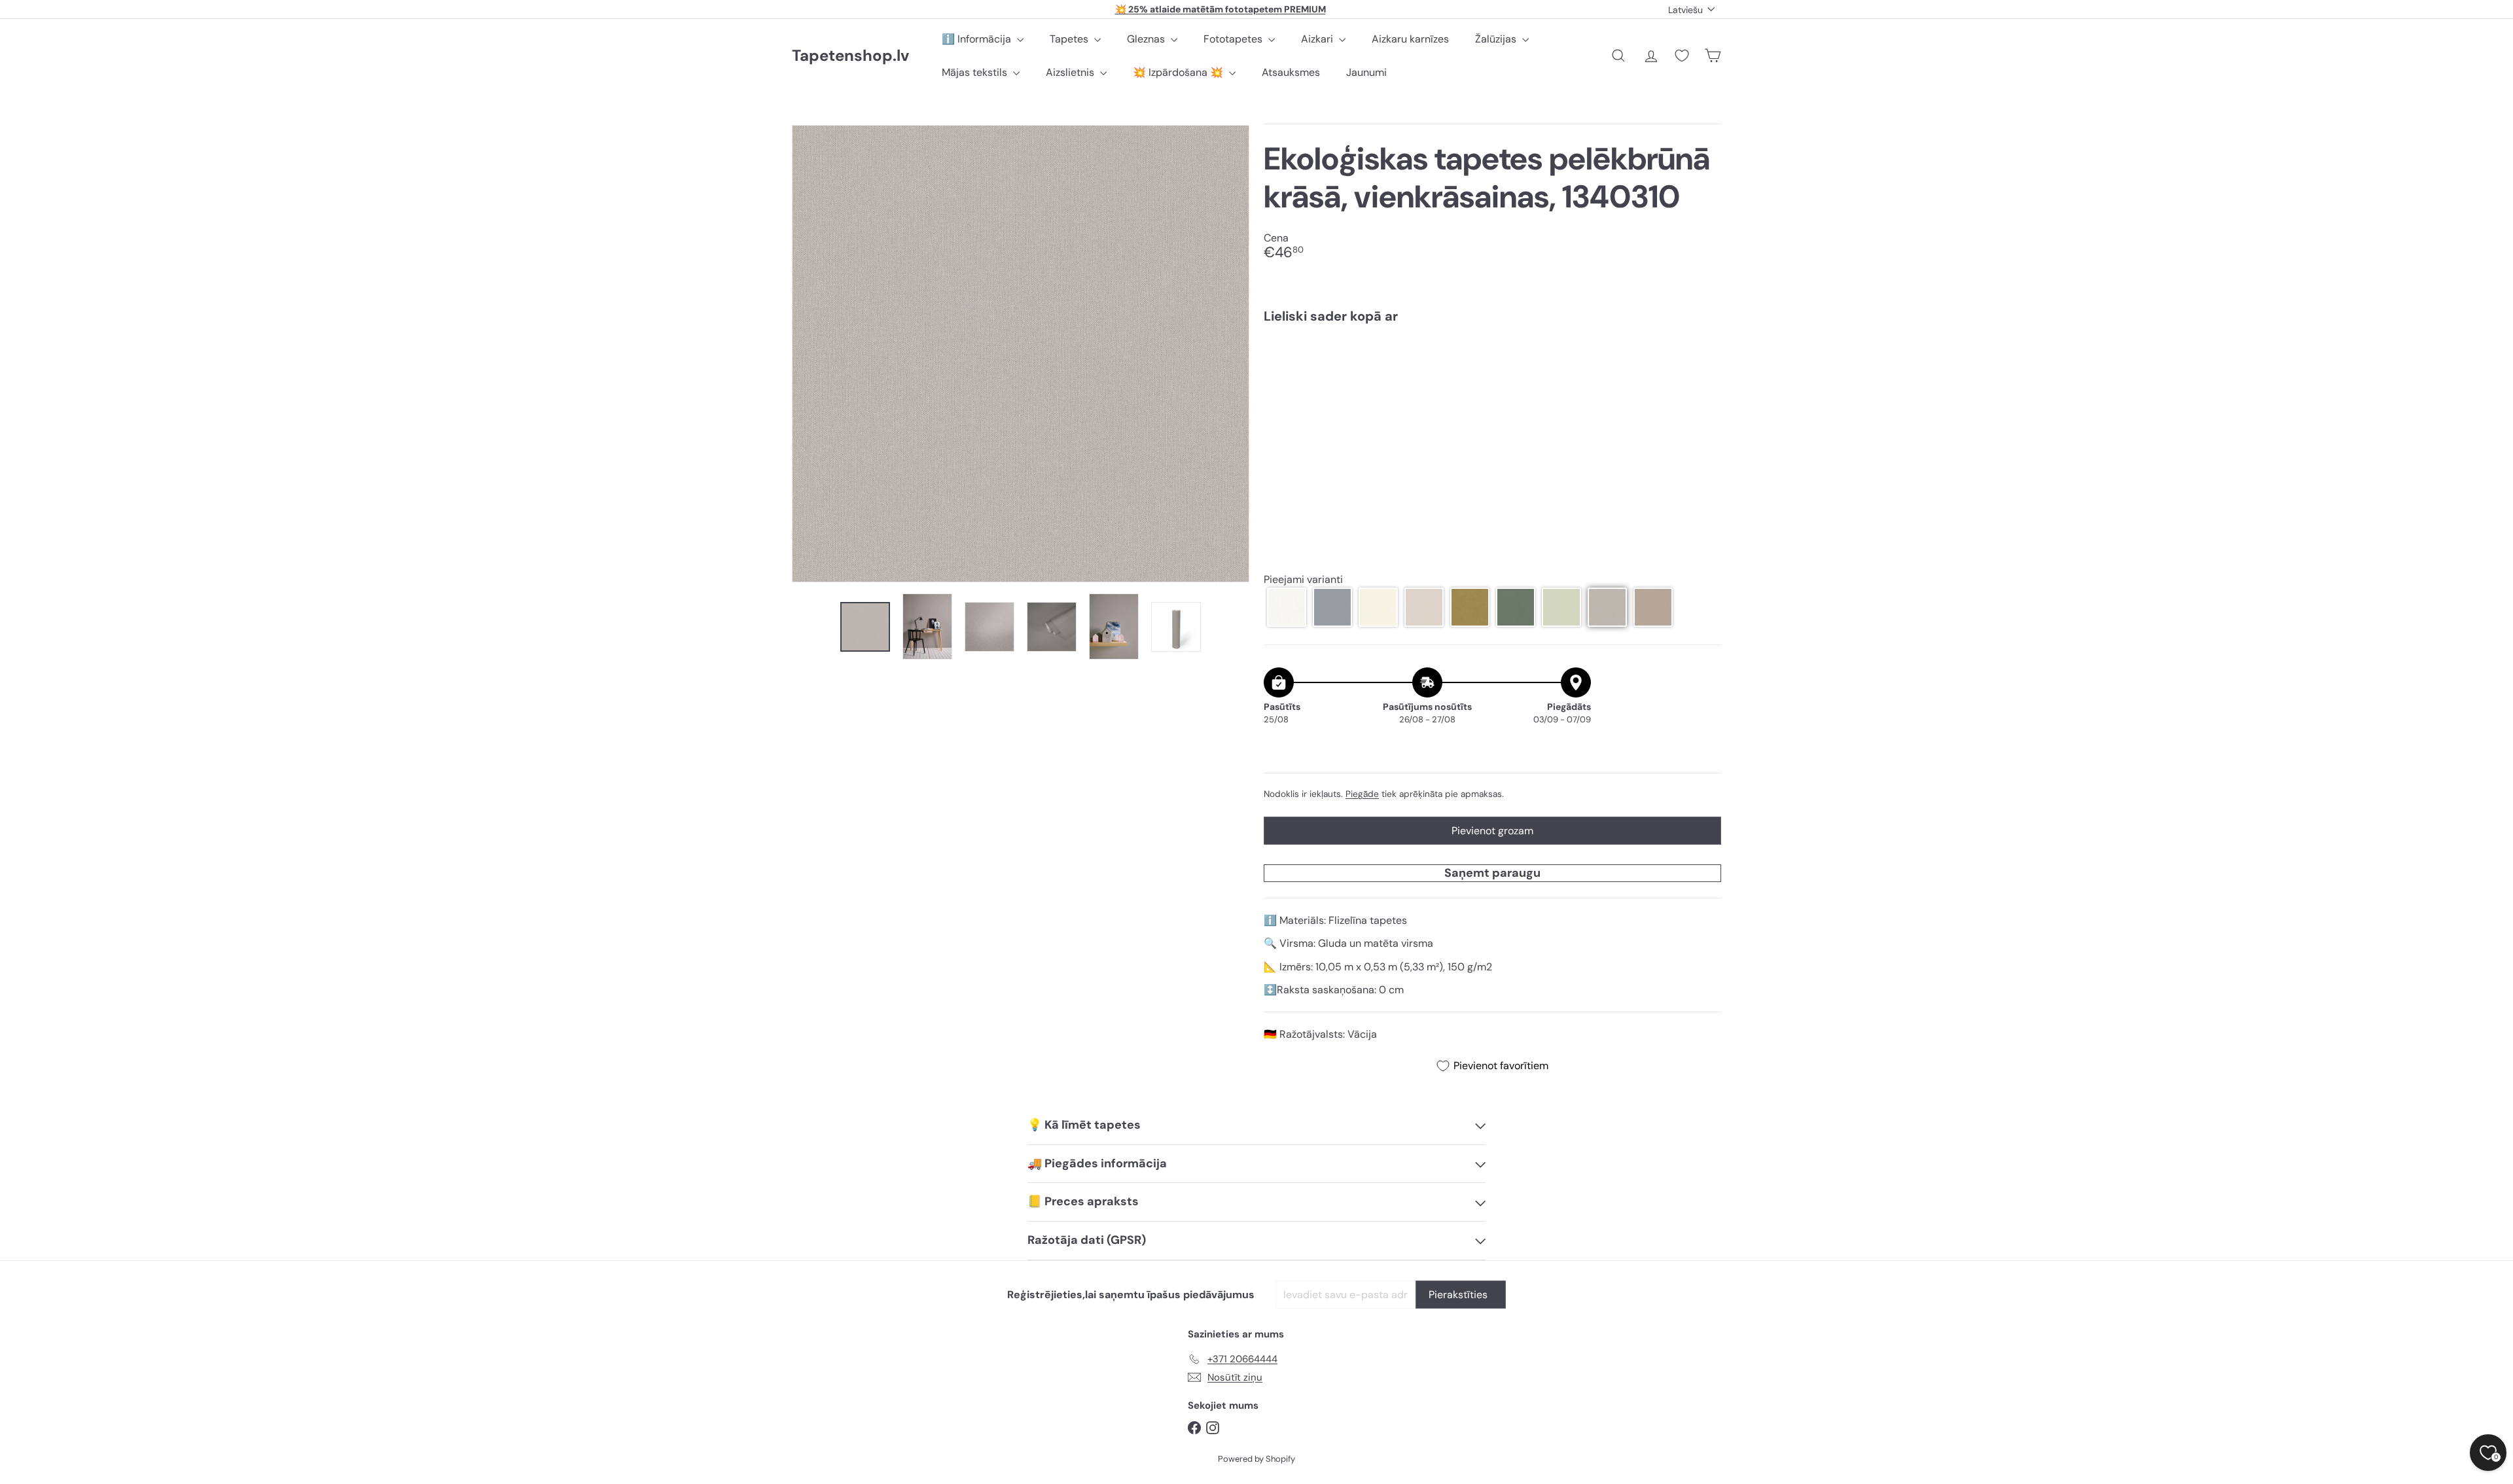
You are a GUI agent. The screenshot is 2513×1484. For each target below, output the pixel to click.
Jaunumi (1366, 72)
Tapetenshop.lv (850, 56)
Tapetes (1070, 39)
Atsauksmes (1291, 72)
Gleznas (1147, 39)
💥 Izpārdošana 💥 (1179, 72)
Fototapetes (1234, 39)
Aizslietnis (1071, 72)
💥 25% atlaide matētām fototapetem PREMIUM (1221, 9)
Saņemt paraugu (1492, 873)
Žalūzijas (1497, 39)
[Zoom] (1021, 354)
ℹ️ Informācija (978, 39)
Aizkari (1318, 39)
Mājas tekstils (976, 72)
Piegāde (1362, 794)
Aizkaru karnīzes (1410, 39)
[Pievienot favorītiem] (1704, 361)
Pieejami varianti (1303, 579)
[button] (1287, 607)
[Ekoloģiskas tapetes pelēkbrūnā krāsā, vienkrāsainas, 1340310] (1492, 379)
